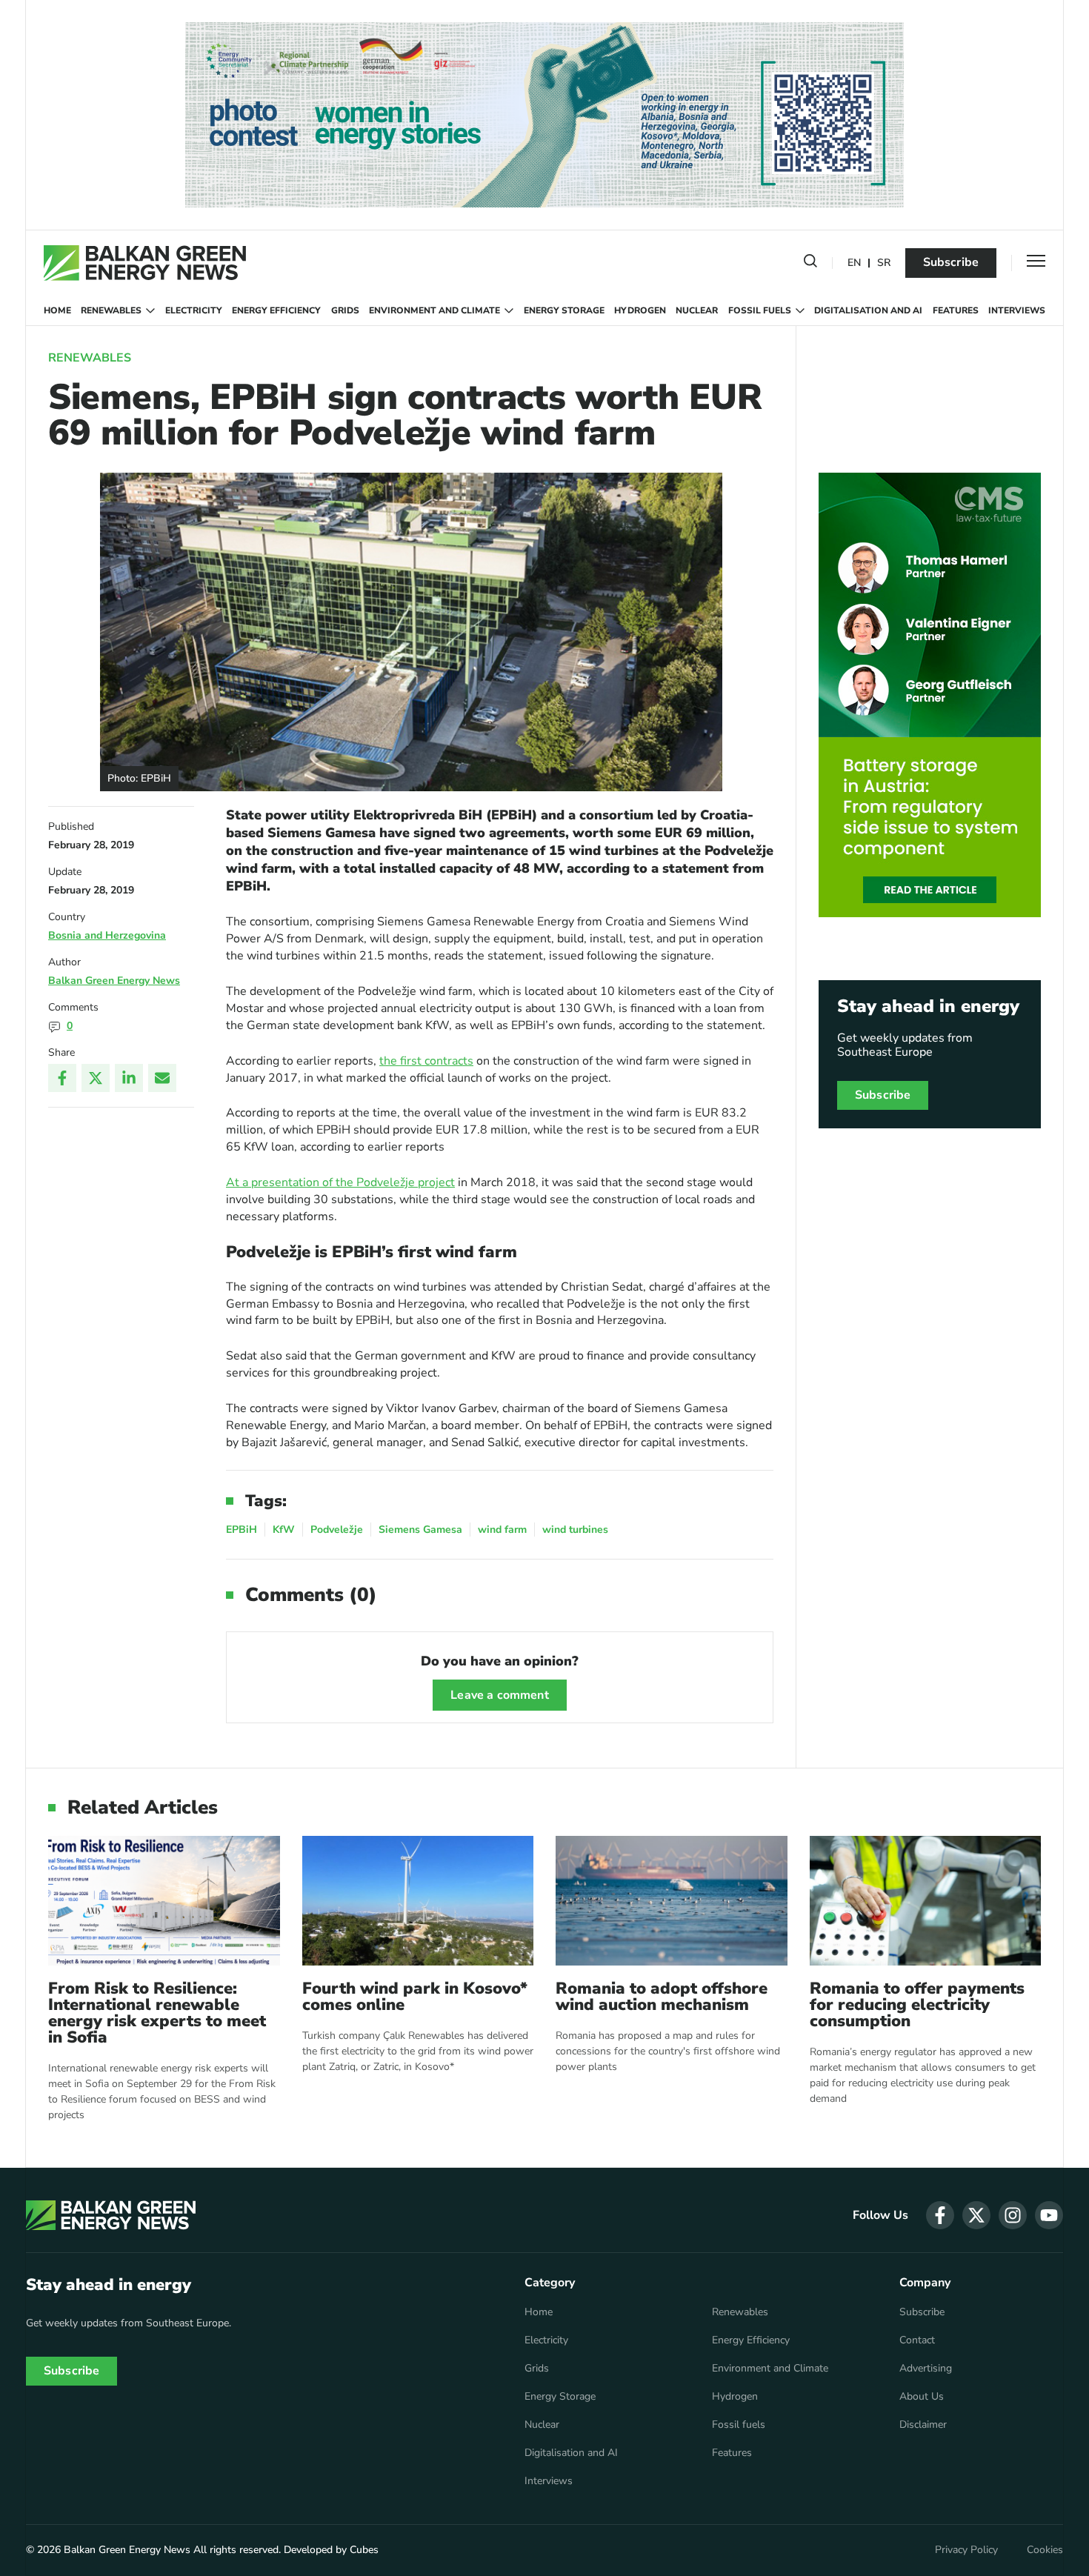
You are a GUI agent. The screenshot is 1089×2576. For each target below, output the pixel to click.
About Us (922, 2397)
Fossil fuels (760, 310)
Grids (345, 310)
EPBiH (242, 1530)
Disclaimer (923, 2425)
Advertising (926, 2369)
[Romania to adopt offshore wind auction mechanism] (672, 1901)
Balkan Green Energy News (114, 981)
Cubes (364, 2550)
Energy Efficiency (276, 310)
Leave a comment (499, 1695)
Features (956, 310)
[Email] (162, 1078)
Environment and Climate (434, 310)
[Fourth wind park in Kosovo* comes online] (418, 1901)
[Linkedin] (129, 1078)
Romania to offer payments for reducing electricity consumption (917, 2005)
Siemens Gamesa (420, 1530)
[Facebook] (62, 1078)
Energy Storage (564, 310)
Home (57, 310)
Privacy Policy (966, 2550)
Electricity (194, 310)
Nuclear (697, 310)
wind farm (502, 1530)
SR (884, 263)
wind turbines (575, 1530)
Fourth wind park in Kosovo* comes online (415, 1997)
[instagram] (1013, 2215)
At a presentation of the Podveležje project (340, 1182)
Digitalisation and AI (868, 310)
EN (854, 263)
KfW (284, 1530)
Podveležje (337, 1530)
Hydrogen (640, 310)
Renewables (111, 310)
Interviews (1017, 310)
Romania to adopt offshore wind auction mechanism (662, 1997)
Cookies (1045, 2550)
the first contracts (426, 1061)
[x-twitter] (976, 2215)
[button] (810, 264)
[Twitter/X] (96, 1078)
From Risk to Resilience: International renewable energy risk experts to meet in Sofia (157, 2013)
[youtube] (1049, 2215)
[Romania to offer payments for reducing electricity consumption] (926, 1901)
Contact (917, 2340)
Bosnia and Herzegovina (107, 935)
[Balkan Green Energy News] (145, 263)
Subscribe (951, 262)
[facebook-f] (940, 2215)
